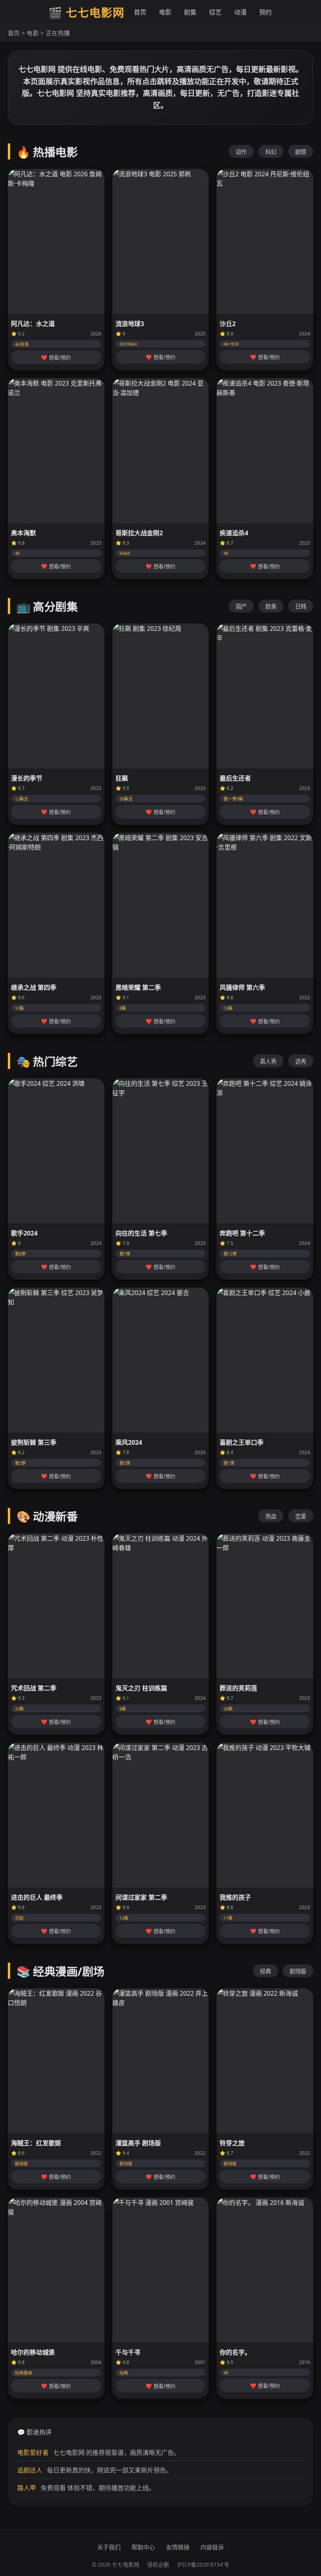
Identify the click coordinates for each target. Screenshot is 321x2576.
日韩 (301, 606)
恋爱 (301, 1516)
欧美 (271, 606)
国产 (241, 606)
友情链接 (178, 2547)
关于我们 (109, 2547)
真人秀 (268, 1061)
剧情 (301, 152)
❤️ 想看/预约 (56, 358)
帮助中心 (143, 2547)
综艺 (215, 12)
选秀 (301, 1061)
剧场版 (298, 1971)
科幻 (271, 152)
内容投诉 (212, 2547)
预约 (265, 12)
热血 (271, 1516)
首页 (140, 12)
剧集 (190, 12)
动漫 (240, 12)
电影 (165, 12)
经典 (265, 1971)
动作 (241, 152)
